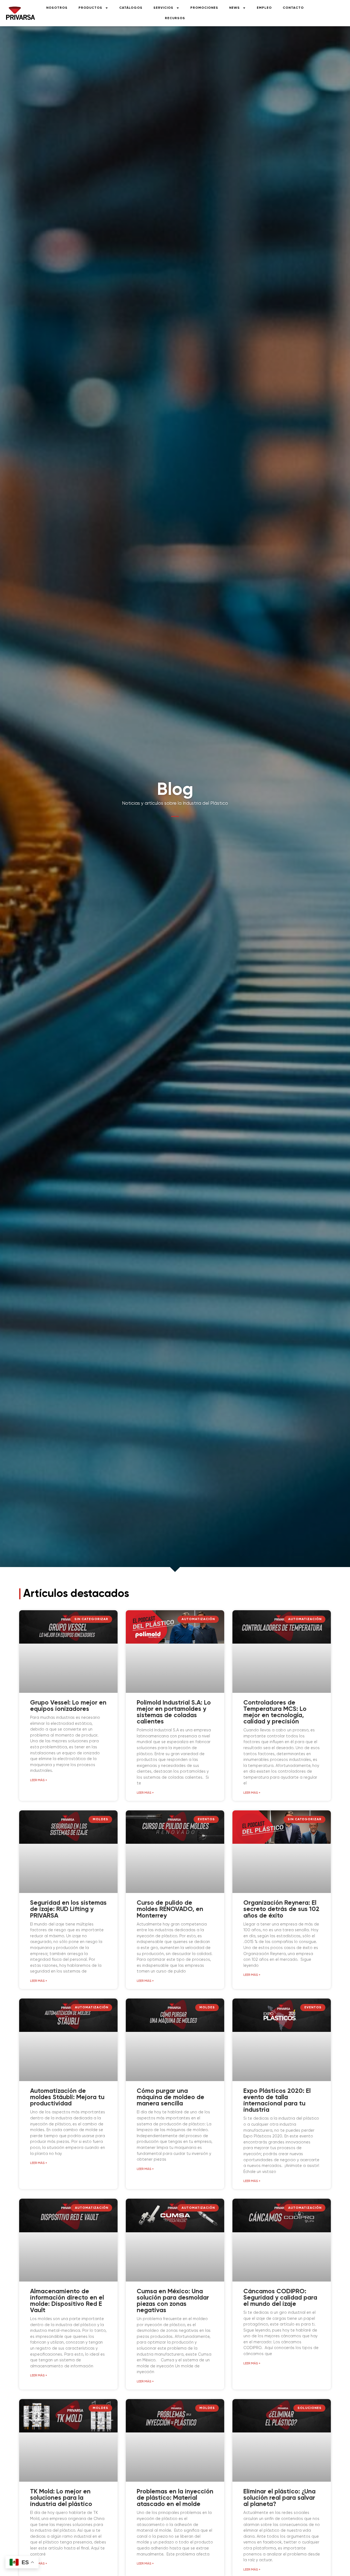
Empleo (264, 8)
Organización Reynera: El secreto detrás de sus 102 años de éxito (281, 1909)
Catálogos (131, 8)
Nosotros (57, 8)
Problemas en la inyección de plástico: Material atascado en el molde (175, 2498)
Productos (90, 8)
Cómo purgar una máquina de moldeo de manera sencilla (170, 2097)
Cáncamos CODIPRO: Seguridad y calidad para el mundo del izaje (280, 2298)
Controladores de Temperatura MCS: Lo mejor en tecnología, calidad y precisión (275, 1712)
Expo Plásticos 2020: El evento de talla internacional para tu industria (277, 2101)
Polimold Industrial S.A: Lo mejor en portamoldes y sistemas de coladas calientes (174, 1712)
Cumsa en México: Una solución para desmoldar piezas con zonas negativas (173, 2301)
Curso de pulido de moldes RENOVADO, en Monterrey (170, 1909)
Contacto (293, 8)
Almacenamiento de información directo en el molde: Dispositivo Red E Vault (67, 2301)
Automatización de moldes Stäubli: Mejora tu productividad (67, 2097)
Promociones (204, 8)
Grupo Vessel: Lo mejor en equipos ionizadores (68, 1706)
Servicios (163, 8)
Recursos (175, 18)
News (234, 8)
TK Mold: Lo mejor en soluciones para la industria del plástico (61, 2498)
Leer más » (39, 1780)
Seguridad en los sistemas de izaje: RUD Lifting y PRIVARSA (68, 1909)
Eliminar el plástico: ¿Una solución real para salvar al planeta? (279, 2498)
